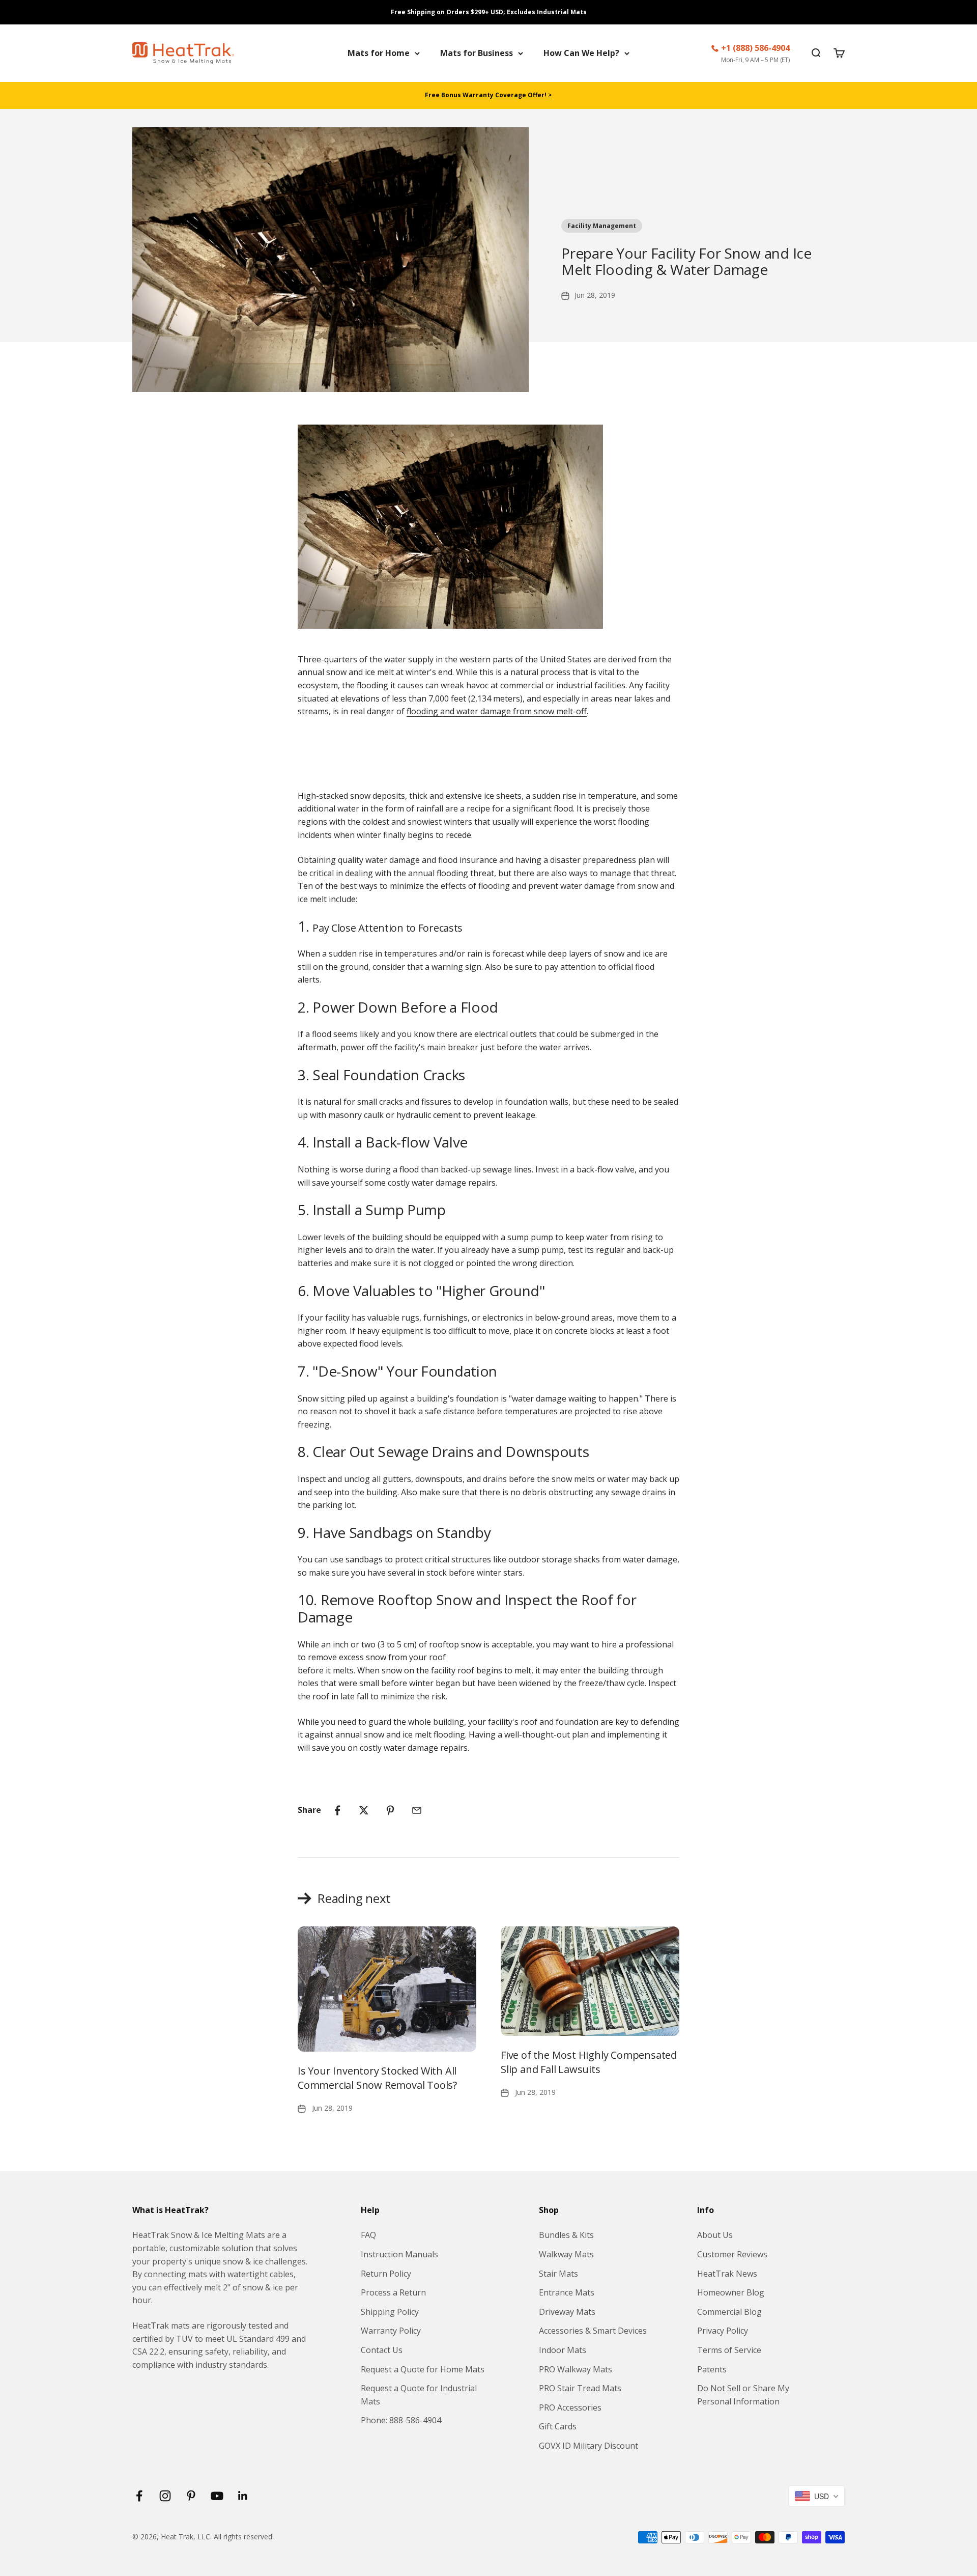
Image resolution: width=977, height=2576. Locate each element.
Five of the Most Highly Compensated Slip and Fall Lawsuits (589, 2062)
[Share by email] (417, 1810)
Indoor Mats (563, 2350)
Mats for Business (477, 53)
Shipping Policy (390, 2312)
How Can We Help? (581, 53)
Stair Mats (558, 2274)
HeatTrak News (727, 2274)
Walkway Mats (566, 2254)
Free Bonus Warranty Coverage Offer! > (489, 95)
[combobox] (816, 2496)
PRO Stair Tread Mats (580, 2388)
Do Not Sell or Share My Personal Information (743, 2395)
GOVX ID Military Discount (588, 2446)
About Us (715, 2235)
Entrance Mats (567, 2292)
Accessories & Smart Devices (593, 2331)
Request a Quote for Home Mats (423, 2369)
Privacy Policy (723, 2331)
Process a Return (393, 2292)
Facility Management (602, 226)
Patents (712, 2369)
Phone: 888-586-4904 (401, 2420)
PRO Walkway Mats (576, 2369)
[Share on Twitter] (364, 1810)
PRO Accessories (570, 2407)
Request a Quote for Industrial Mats (419, 2395)
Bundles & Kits (566, 2235)
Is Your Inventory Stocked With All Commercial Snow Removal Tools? (377, 2078)
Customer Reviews (732, 2254)
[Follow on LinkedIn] (243, 2496)
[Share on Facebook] (337, 1810)
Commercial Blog (729, 2312)
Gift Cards (558, 2426)
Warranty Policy (391, 2331)
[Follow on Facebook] (139, 2496)
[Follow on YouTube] (217, 2496)
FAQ (368, 2235)
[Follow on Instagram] (165, 2496)
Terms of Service (729, 2350)
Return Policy (386, 2274)
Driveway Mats (567, 2312)
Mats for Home (379, 53)
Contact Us (382, 2350)
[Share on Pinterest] (390, 1810)
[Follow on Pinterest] (191, 2496)
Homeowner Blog (731, 2292)
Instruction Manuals (399, 2254)
